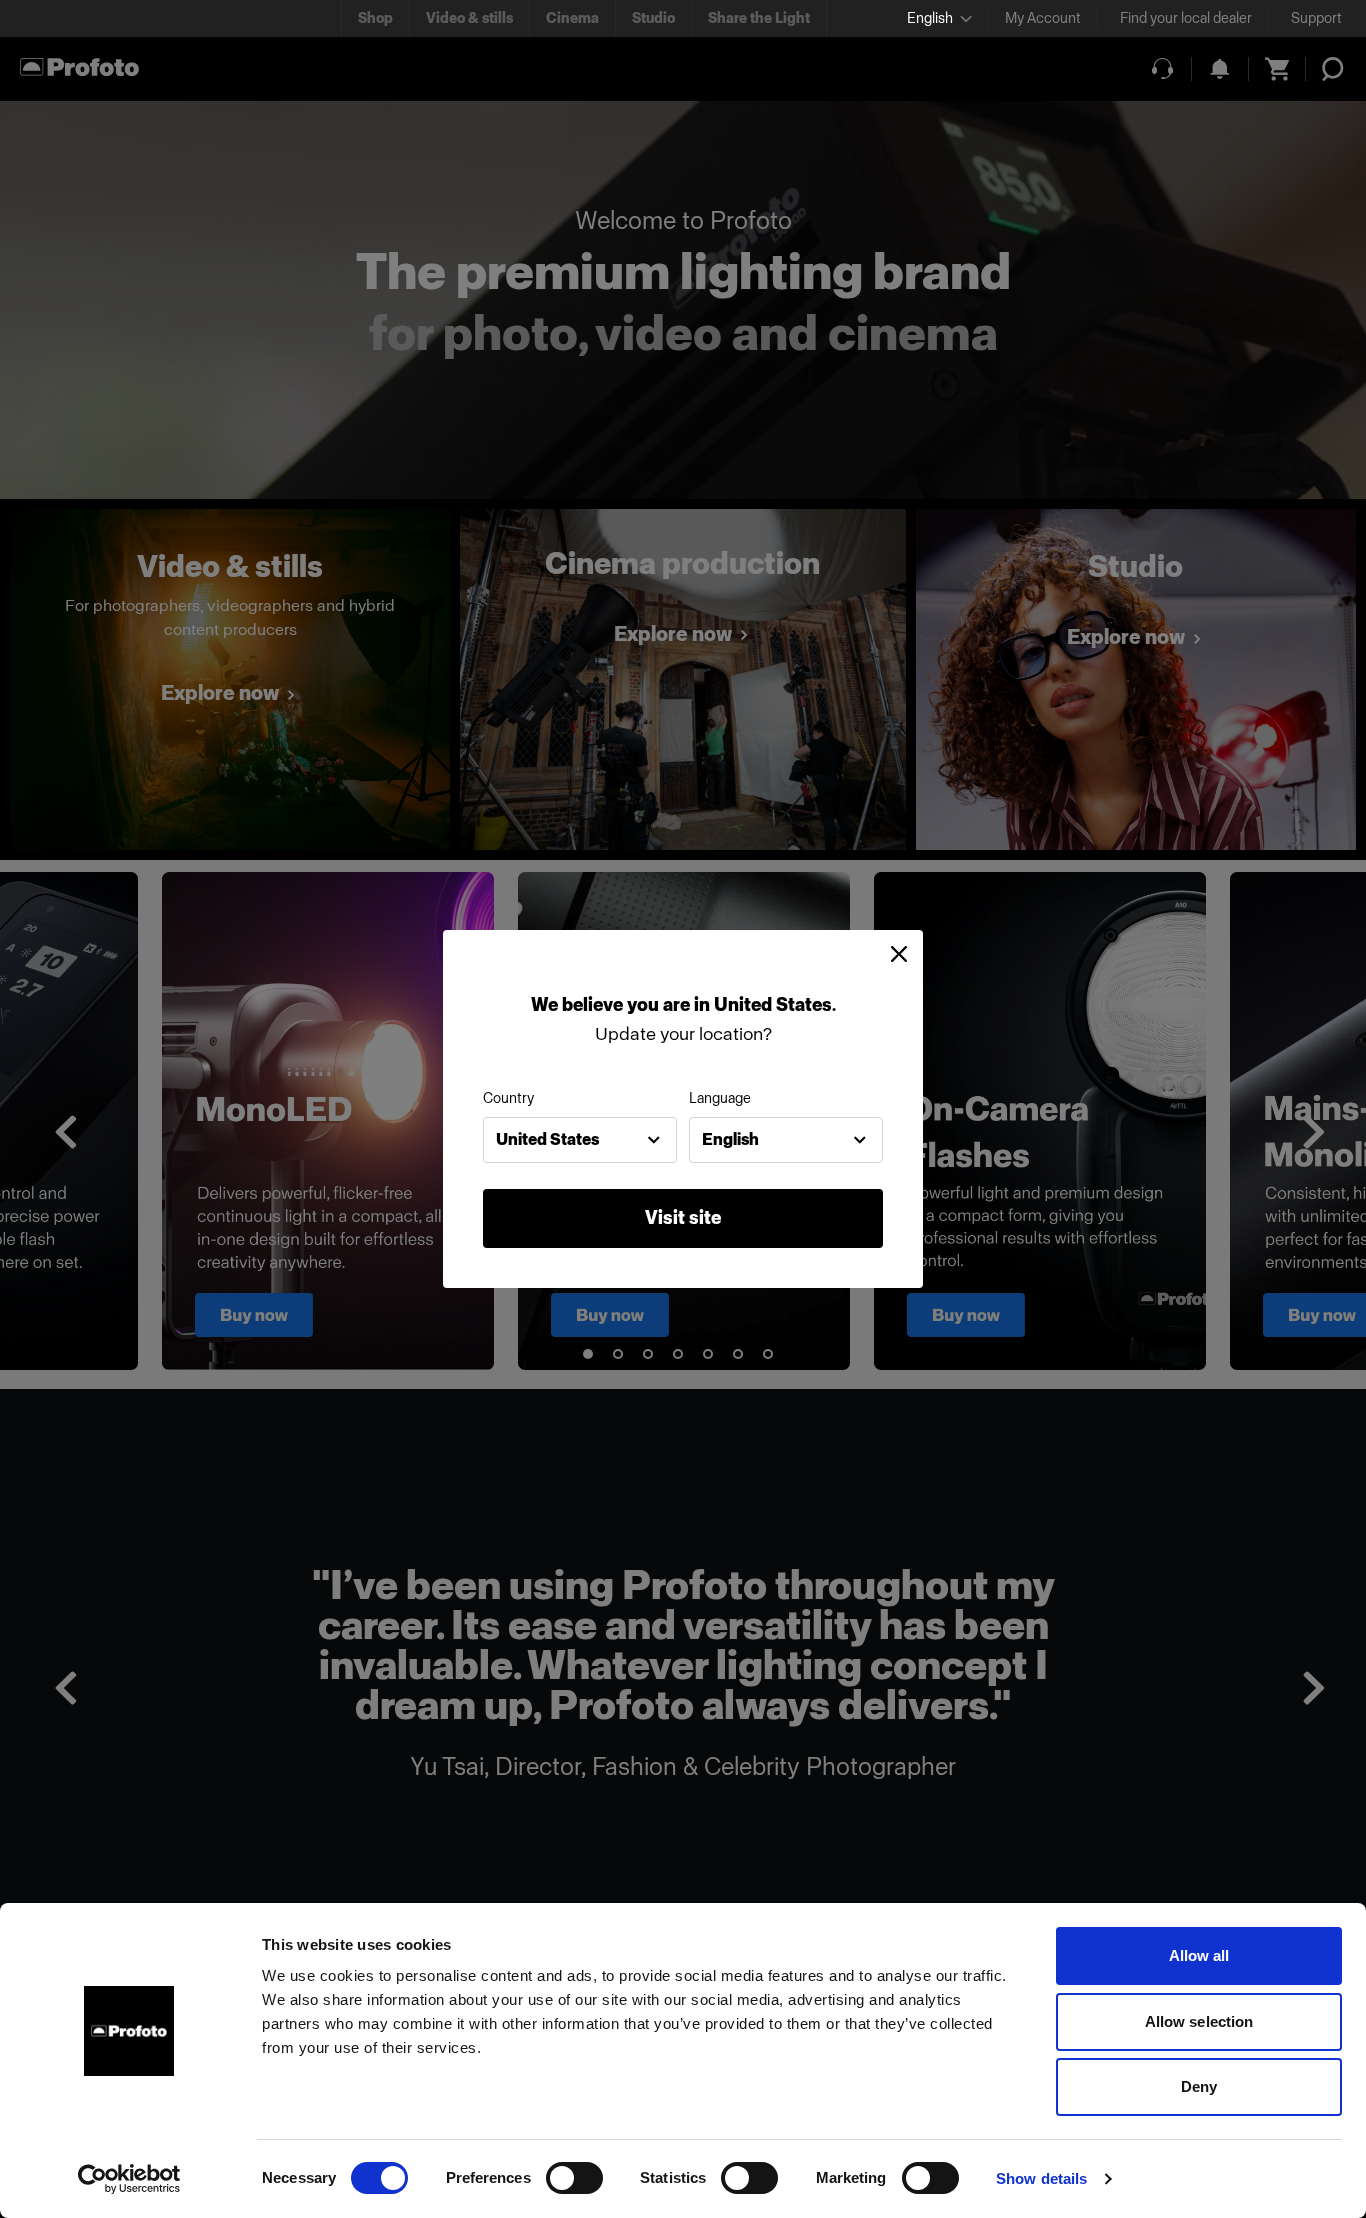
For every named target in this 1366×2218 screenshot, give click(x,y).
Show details (1041, 2178)
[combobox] (580, 1140)
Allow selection (1199, 2021)
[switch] (574, 2178)
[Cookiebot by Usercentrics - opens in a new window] (129, 2179)
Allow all (1199, 1955)
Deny (1199, 2086)
